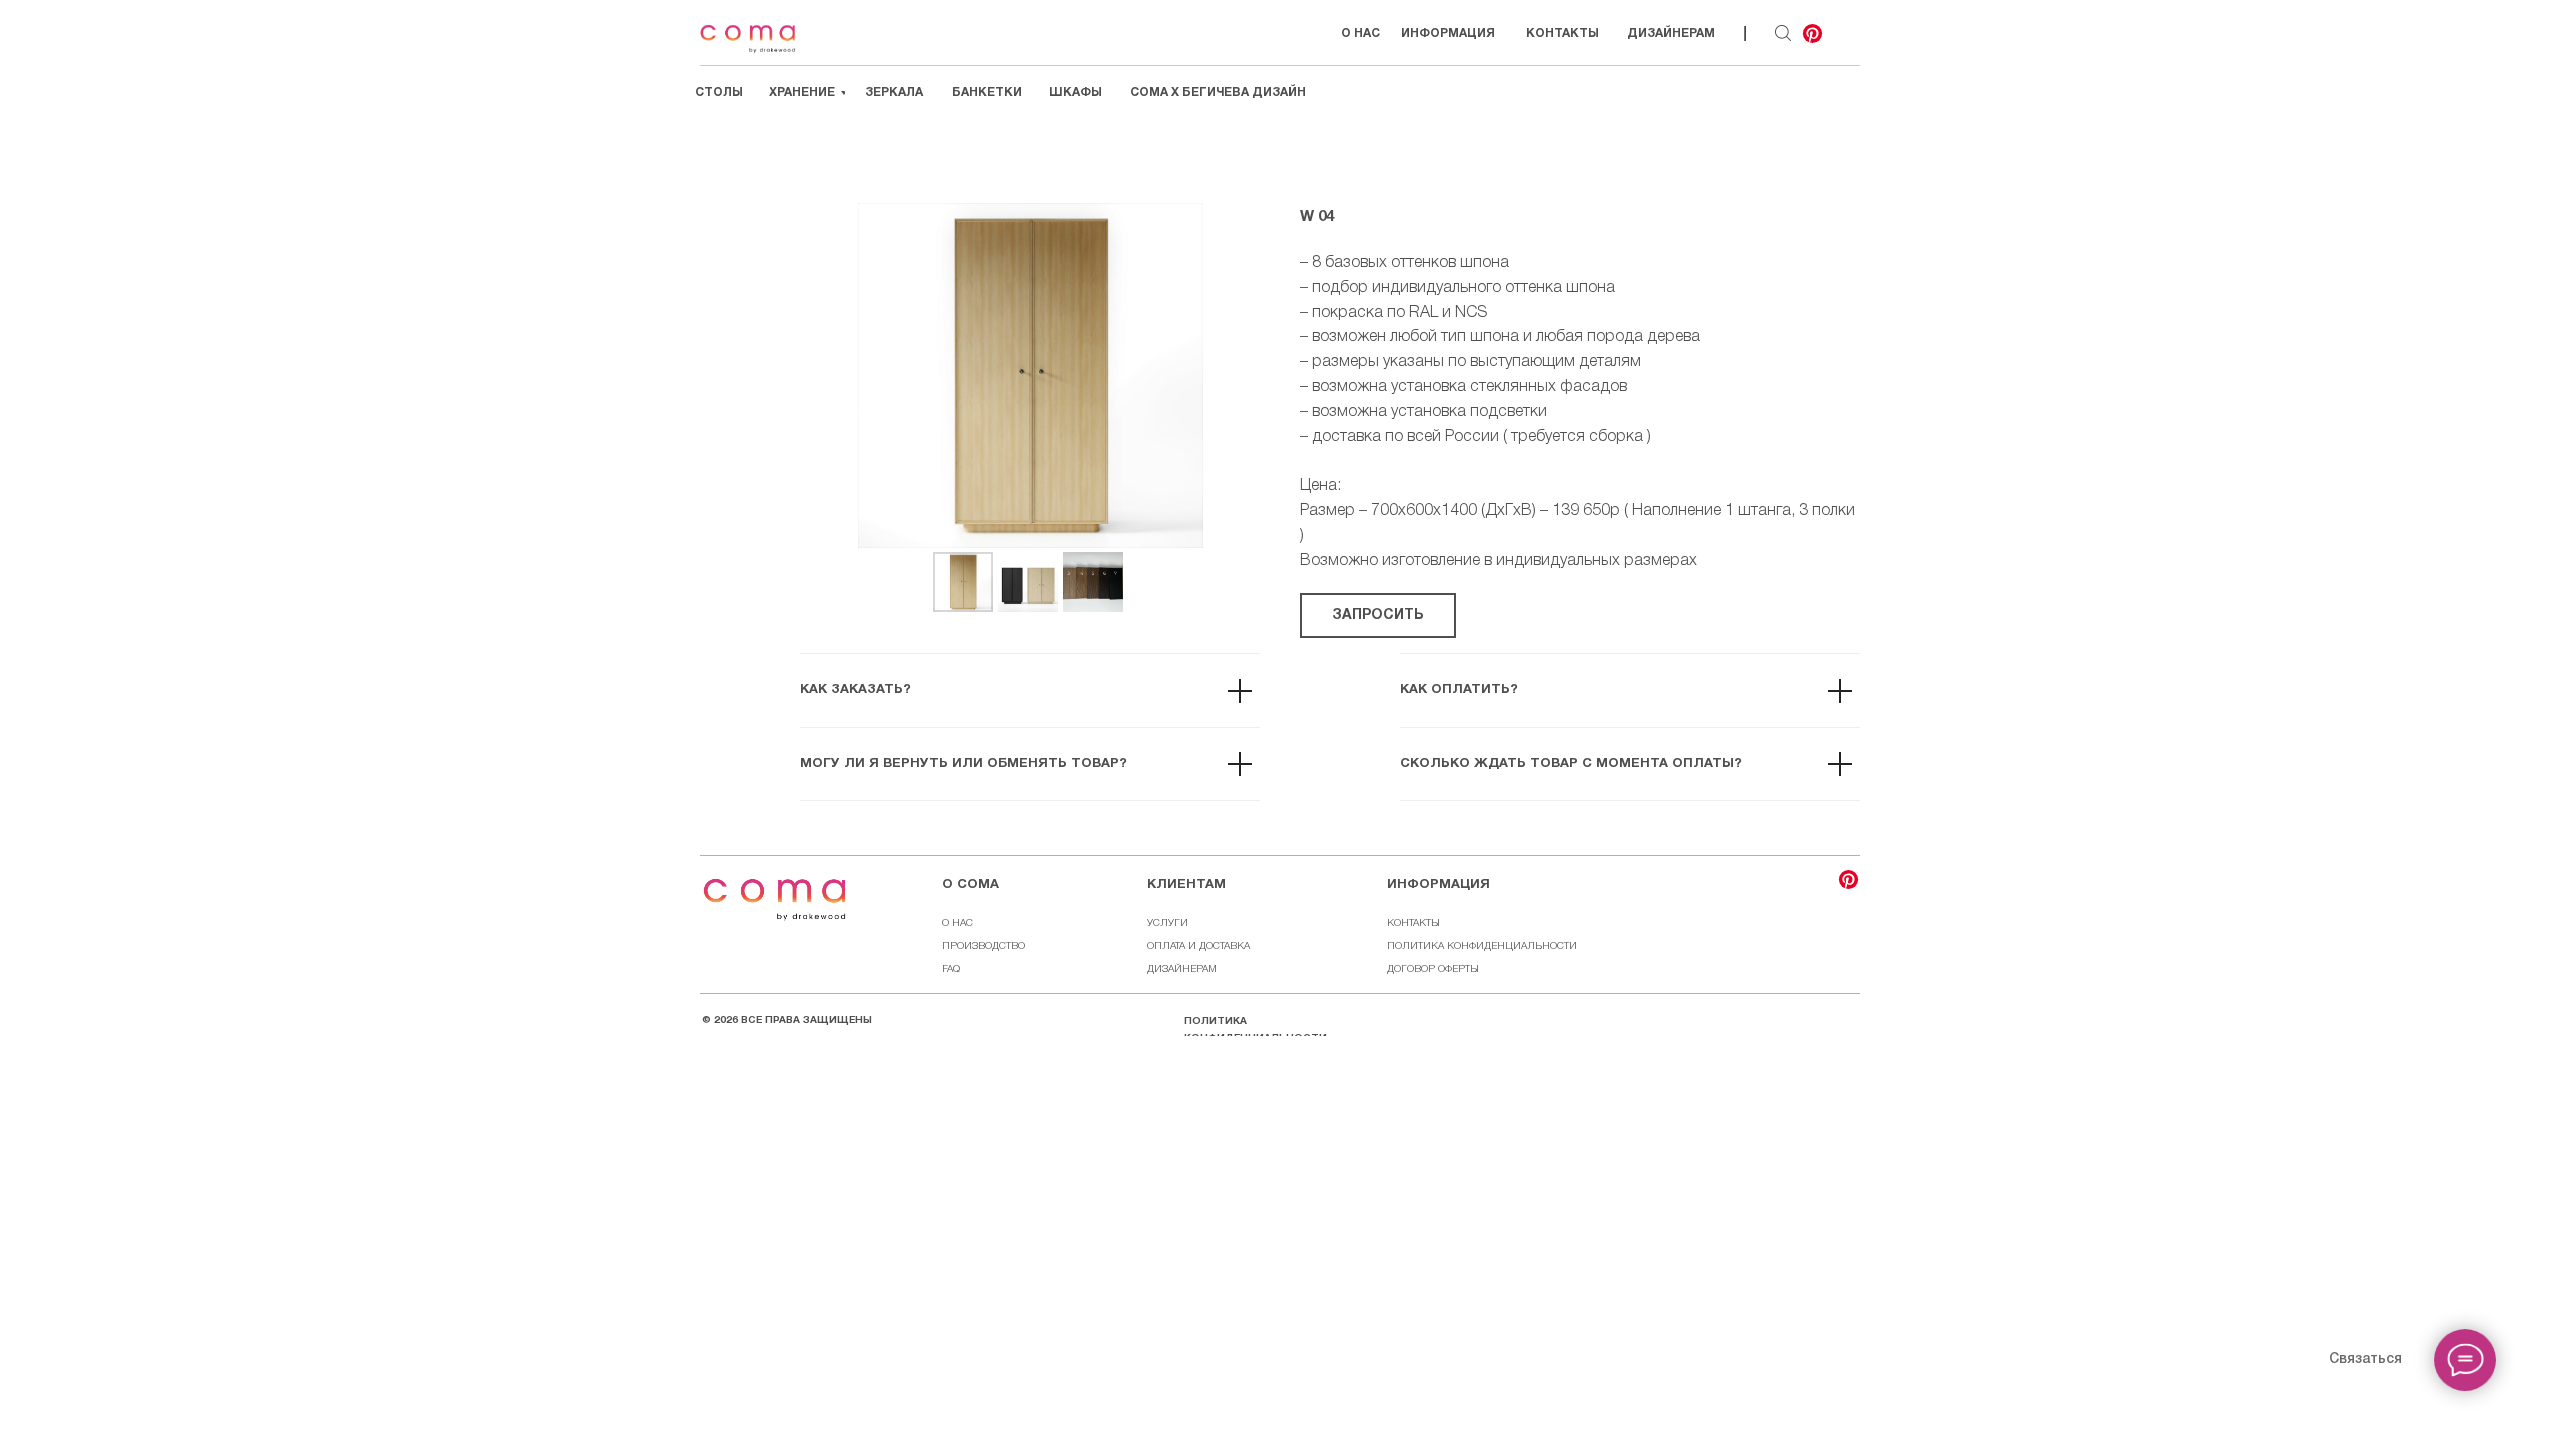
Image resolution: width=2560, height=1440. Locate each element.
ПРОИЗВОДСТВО (983, 946)
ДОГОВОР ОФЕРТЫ (1433, 969)
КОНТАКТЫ (1413, 923)
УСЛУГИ (1167, 923)
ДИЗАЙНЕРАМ (1182, 969)
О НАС (957, 923)
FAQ (951, 969)
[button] (1378, 615)
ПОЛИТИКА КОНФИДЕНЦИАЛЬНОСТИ (1482, 946)
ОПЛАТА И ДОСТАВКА (1198, 946)
